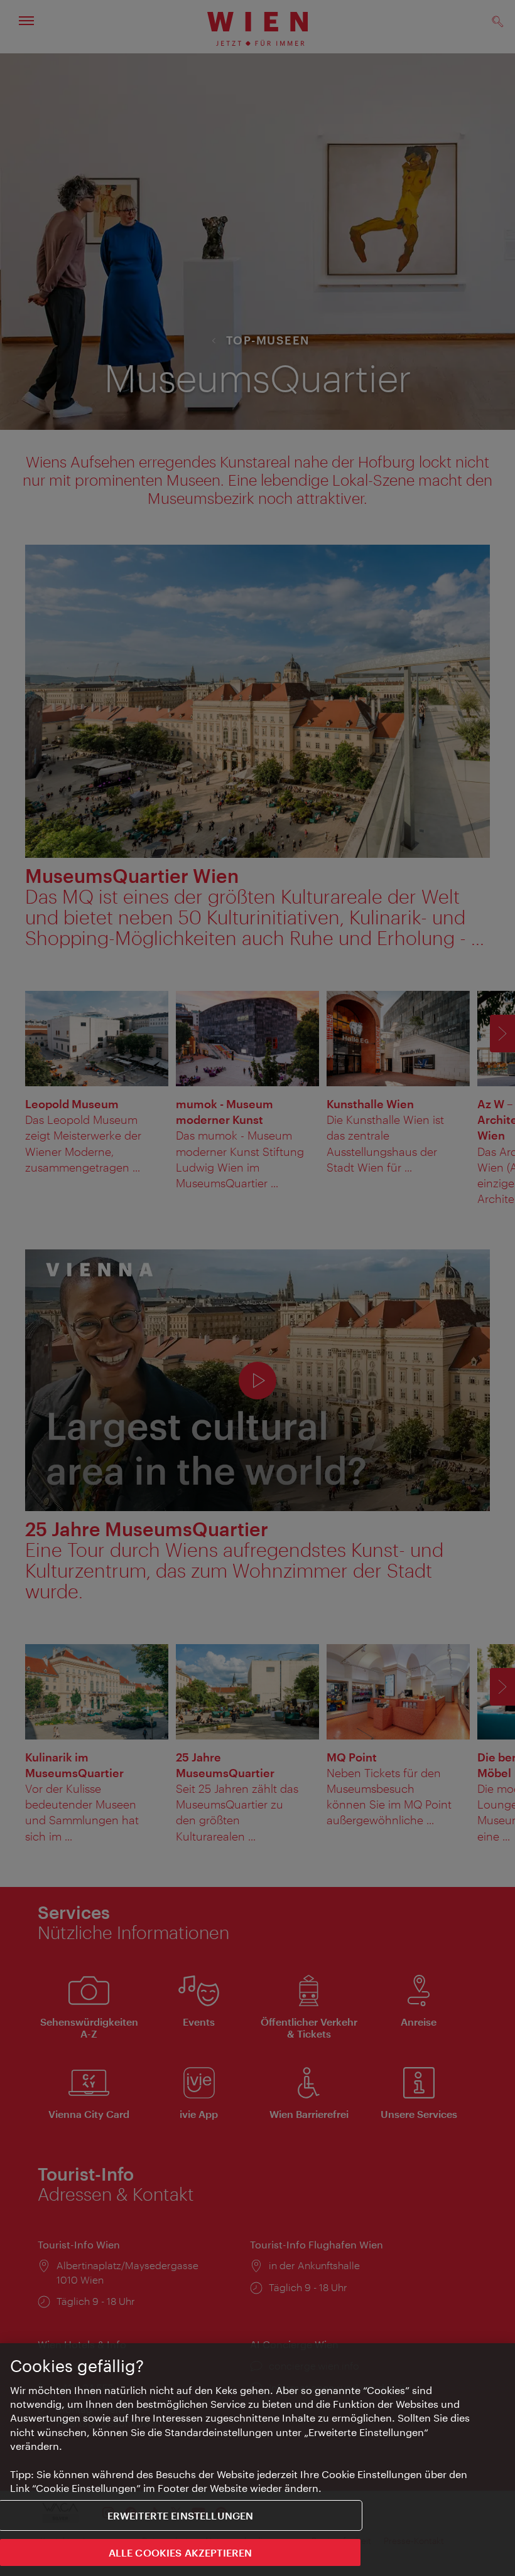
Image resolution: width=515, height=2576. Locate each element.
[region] (257, 2460)
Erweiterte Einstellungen (181, 2515)
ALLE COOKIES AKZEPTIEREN (181, 2552)
